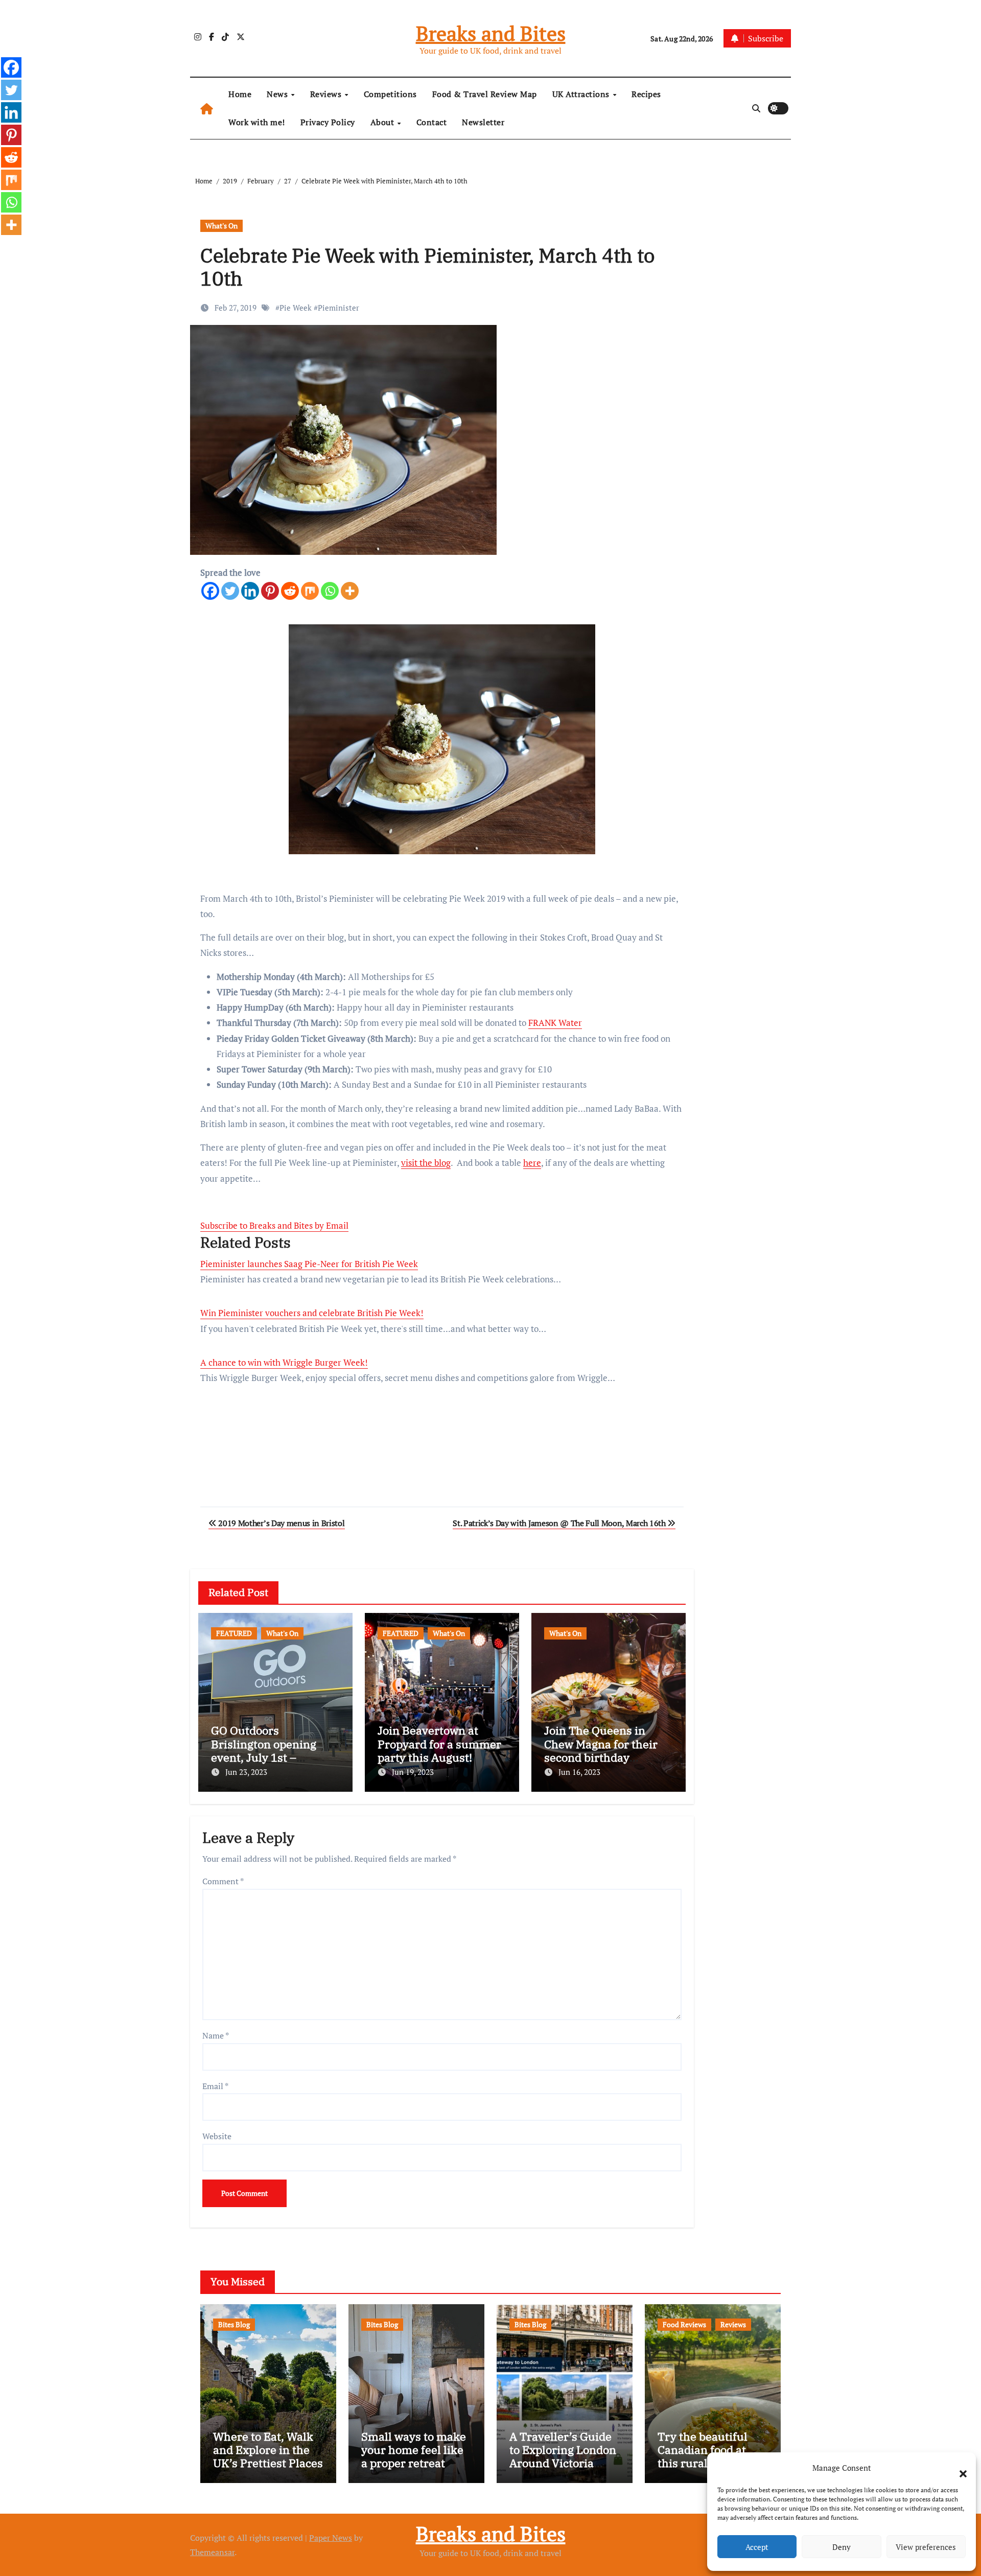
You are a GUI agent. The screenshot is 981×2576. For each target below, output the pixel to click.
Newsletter (483, 122)
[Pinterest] (270, 591)
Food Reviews (684, 2324)
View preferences (926, 2547)
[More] (350, 591)
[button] (958, 2468)
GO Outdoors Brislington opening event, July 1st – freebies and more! (264, 1750)
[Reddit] (290, 591)
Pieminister (338, 308)
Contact (432, 122)
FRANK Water (555, 1023)
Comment (223, 1881)
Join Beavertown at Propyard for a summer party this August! (439, 1744)
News (278, 94)
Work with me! (257, 122)
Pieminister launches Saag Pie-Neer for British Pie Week (309, 1264)
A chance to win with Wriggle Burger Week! (284, 1362)
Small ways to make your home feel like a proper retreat (414, 2450)
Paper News (331, 2538)
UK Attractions (582, 94)
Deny (842, 2547)
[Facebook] (210, 591)
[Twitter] (230, 591)
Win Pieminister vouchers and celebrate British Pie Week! (312, 1313)
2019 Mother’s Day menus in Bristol (281, 1523)
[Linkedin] (250, 591)
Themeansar (212, 2552)
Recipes (646, 94)
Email (215, 2086)
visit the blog (426, 1163)
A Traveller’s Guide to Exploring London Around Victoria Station (563, 2456)
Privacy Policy (328, 122)
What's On (221, 226)
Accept (757, 2547)
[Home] (207, 109)
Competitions (390, 94)
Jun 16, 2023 (579, 1772)
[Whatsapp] (330, 591)
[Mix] (310, 591)
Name (216, 2035)
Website (217, 2136)
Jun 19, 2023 (413, 1772)
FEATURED (234, 1633)
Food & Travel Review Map (485, 94)
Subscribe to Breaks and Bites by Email (274, 1225)
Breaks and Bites (491, 33)
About (383, 122)
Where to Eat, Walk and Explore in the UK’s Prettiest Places (268, 2450)
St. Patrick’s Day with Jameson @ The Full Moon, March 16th (560, 1523)
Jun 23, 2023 (246, 1772)
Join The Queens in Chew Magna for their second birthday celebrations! (601, 1750)
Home (240, 94)
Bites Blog (234, 2324)
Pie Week (296, 308)
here (532, 1163)
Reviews (327, 94)
